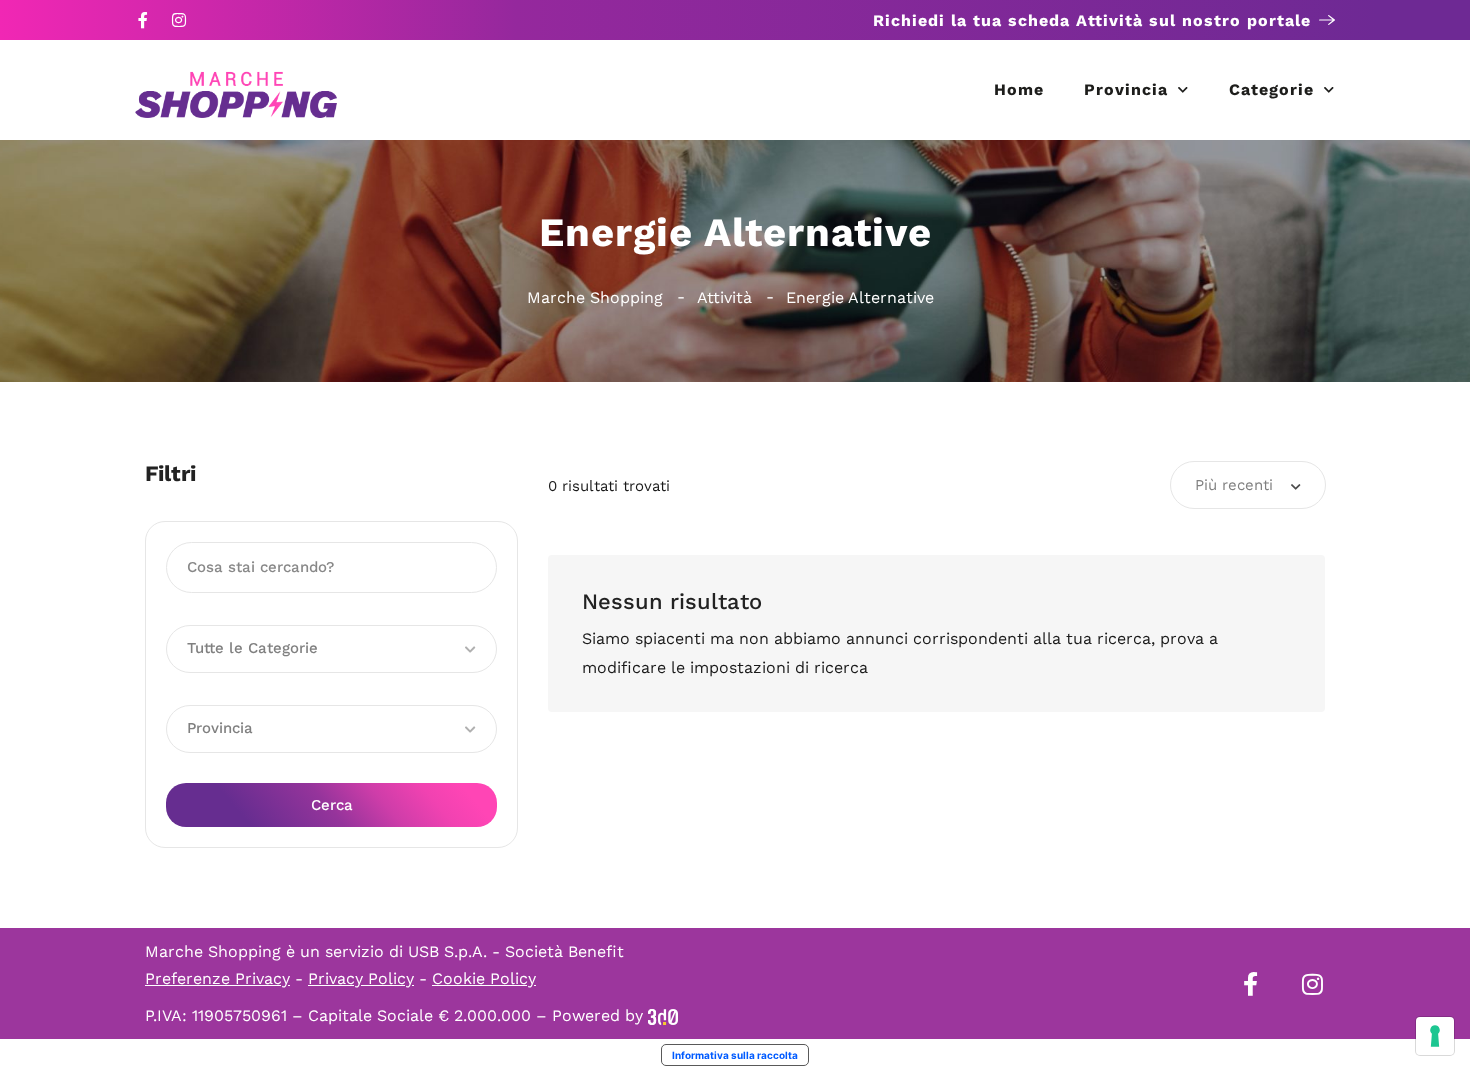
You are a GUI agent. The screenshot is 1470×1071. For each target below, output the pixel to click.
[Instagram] (179, 20)
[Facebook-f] (143, 20)
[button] (331, 649)
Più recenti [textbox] (1234, 485)
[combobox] (1248, 485)
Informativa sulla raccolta (735, 1055)
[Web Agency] (663, 1015)
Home (1019, 89)
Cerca (332, 805)
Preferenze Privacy (217, 978)
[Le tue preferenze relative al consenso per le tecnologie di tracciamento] (1435, 1036)
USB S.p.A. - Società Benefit (516, 951)
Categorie (1271, 89)
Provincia (1126, 89)
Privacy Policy (361, 978)
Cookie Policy (484, 978)
